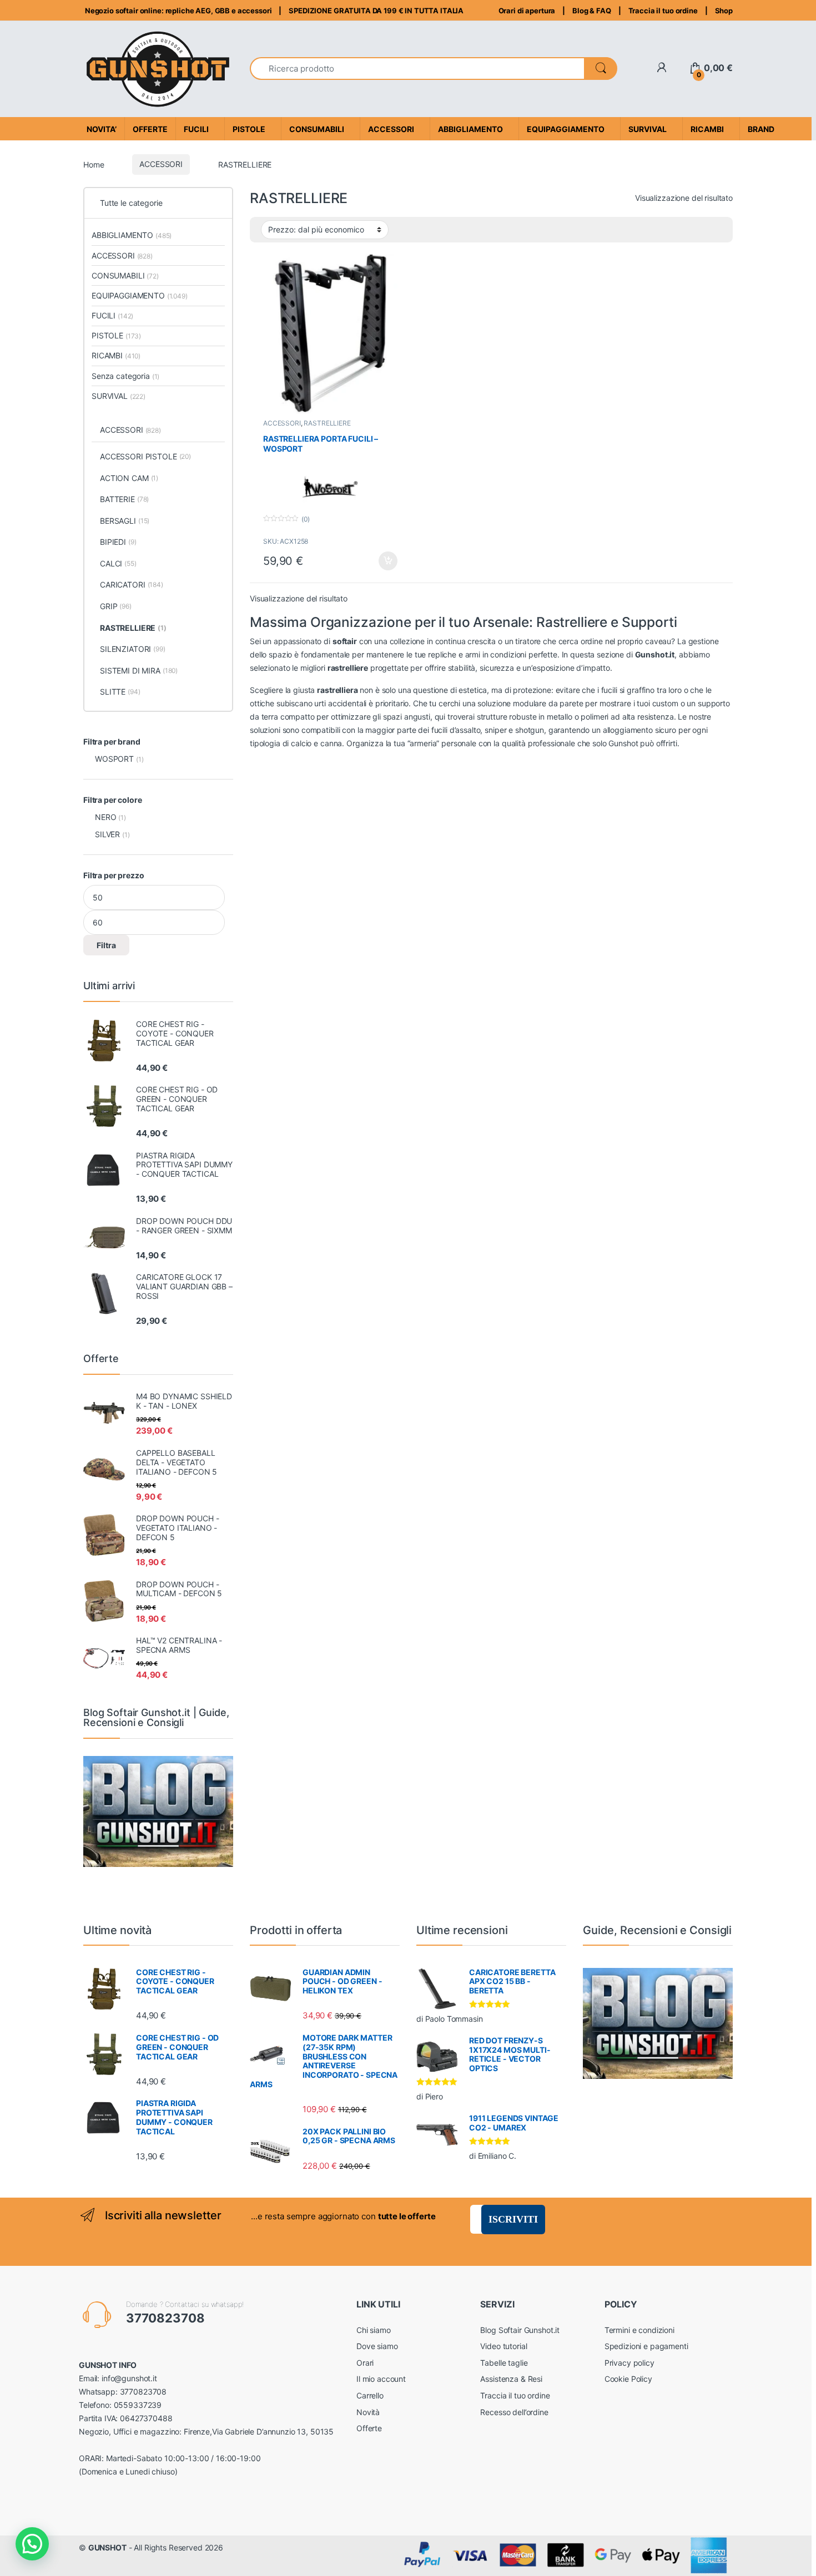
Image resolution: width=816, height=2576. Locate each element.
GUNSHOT (107, 2547)
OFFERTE (150, 129)
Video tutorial (503, 2346)
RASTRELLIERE (327, 423)
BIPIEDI (118, 542)
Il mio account (381, 2379)
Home (94, 164)
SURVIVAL (119, 396)
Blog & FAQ (592, 11)
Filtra (106, 945)
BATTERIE (124, 499)
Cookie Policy (628, 2379)
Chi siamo (374, 2330)
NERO (105, 817)
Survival (648, 129)
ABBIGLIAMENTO (132, 235)
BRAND (761, 129)
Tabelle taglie (504, 2363)
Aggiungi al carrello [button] (382, 561)
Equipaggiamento (566, 129)
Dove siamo (377, 2346)
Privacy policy (629, 2363)
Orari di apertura (527, 11)
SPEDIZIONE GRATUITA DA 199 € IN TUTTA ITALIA (376, 11)
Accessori (391, 129)
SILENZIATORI (133, 649)
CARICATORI (132, 584)
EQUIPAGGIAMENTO (140, 295)
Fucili (196, 129)
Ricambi (707, 129)
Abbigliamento (470, 129)
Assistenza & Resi (511, 2379)
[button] (32, 2544)
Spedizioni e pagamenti (646, 2346)
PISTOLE (116, 335)
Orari (365, 2363)
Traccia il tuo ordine (663, 11)
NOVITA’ (102, 129)
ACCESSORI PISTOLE (145, 456)
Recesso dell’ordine (514, 2412)
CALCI (118, 563)
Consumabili (317, 129)
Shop (724, 11)
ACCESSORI (161, 164)
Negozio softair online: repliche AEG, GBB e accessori (177, 11)
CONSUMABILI (125, 275)
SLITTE (120, 692)
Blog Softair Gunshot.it (520, 2330)
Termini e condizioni (639, 2330)
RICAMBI (116, 355)
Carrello (370, 2395)
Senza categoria (125, 376)
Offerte (369, 2428)
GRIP (116, 606)
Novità (368, 2412)
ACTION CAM (129, 478)
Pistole (249, 129)
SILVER (107, 834)
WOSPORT (114, 759)
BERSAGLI (125, 521)
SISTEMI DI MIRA (139, 670)
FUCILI (112, 315)
